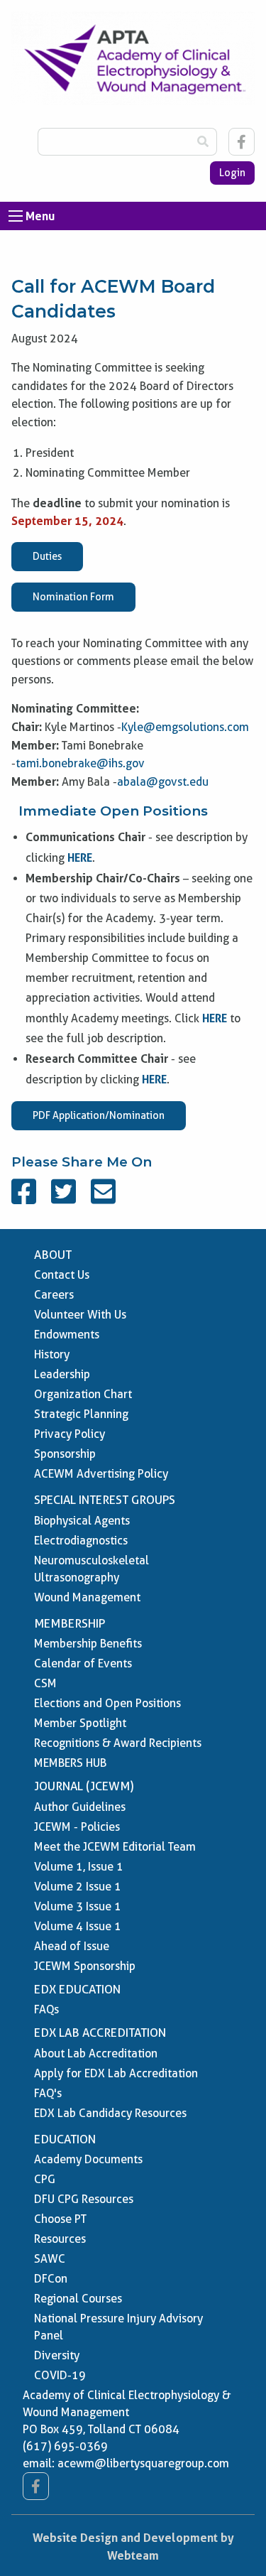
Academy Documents (88, 2159)
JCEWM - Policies (77, 1827)
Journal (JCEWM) (84, 1786)
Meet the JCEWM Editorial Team (115, 1847)
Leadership (62, 1374)
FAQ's (48, 2093)
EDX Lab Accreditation (100, 2033)
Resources (60, 2239)
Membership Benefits (88, 1644)
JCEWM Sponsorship (85, 1966)
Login (232, 173)
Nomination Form (73, 597)
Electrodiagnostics (81, 1541)
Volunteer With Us (80, 1315)
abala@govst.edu (163, 782)
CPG (45, 2179)
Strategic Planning (81, 1414)
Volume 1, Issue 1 (79, 1867)
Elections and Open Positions (107, 1703)
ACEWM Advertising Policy (101, 1474)
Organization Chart (83, 1394)
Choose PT (60, 2219)
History (52, 1354)
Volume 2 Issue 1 (78, 1887)
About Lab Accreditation (96, 2053)
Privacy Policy (70, 1434)
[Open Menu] (16, 216)
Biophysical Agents (82, 1521)
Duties (47, 556)
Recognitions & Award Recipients (118, 1743)
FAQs (46, 2009)
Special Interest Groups (105, 1500)
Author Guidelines (80, 1807)
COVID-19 (60, 2375)
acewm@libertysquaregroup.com (143, 2463)
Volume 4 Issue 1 (78, 1926)
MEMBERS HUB (70, 1763)
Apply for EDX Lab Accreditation (116, 2073)
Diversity (57, 2355)
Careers (54, 1295)
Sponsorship (65, 1454)
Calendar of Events (83, 1663)
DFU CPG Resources (84, 2199)
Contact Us (62, 1275)
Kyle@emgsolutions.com (185, 727)
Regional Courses (78, 2299)
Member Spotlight (80, 1723)
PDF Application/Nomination (99, 1115)
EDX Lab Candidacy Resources (110, 2113)
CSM (45, 1683)
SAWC (50, 2259)
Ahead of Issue (72, 1946)
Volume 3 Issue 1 (78, 1906)
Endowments (67, 1335)
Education (65, 2139)
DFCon (51, 2279)
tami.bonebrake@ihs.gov (80, 763)
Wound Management (87, 1597)
